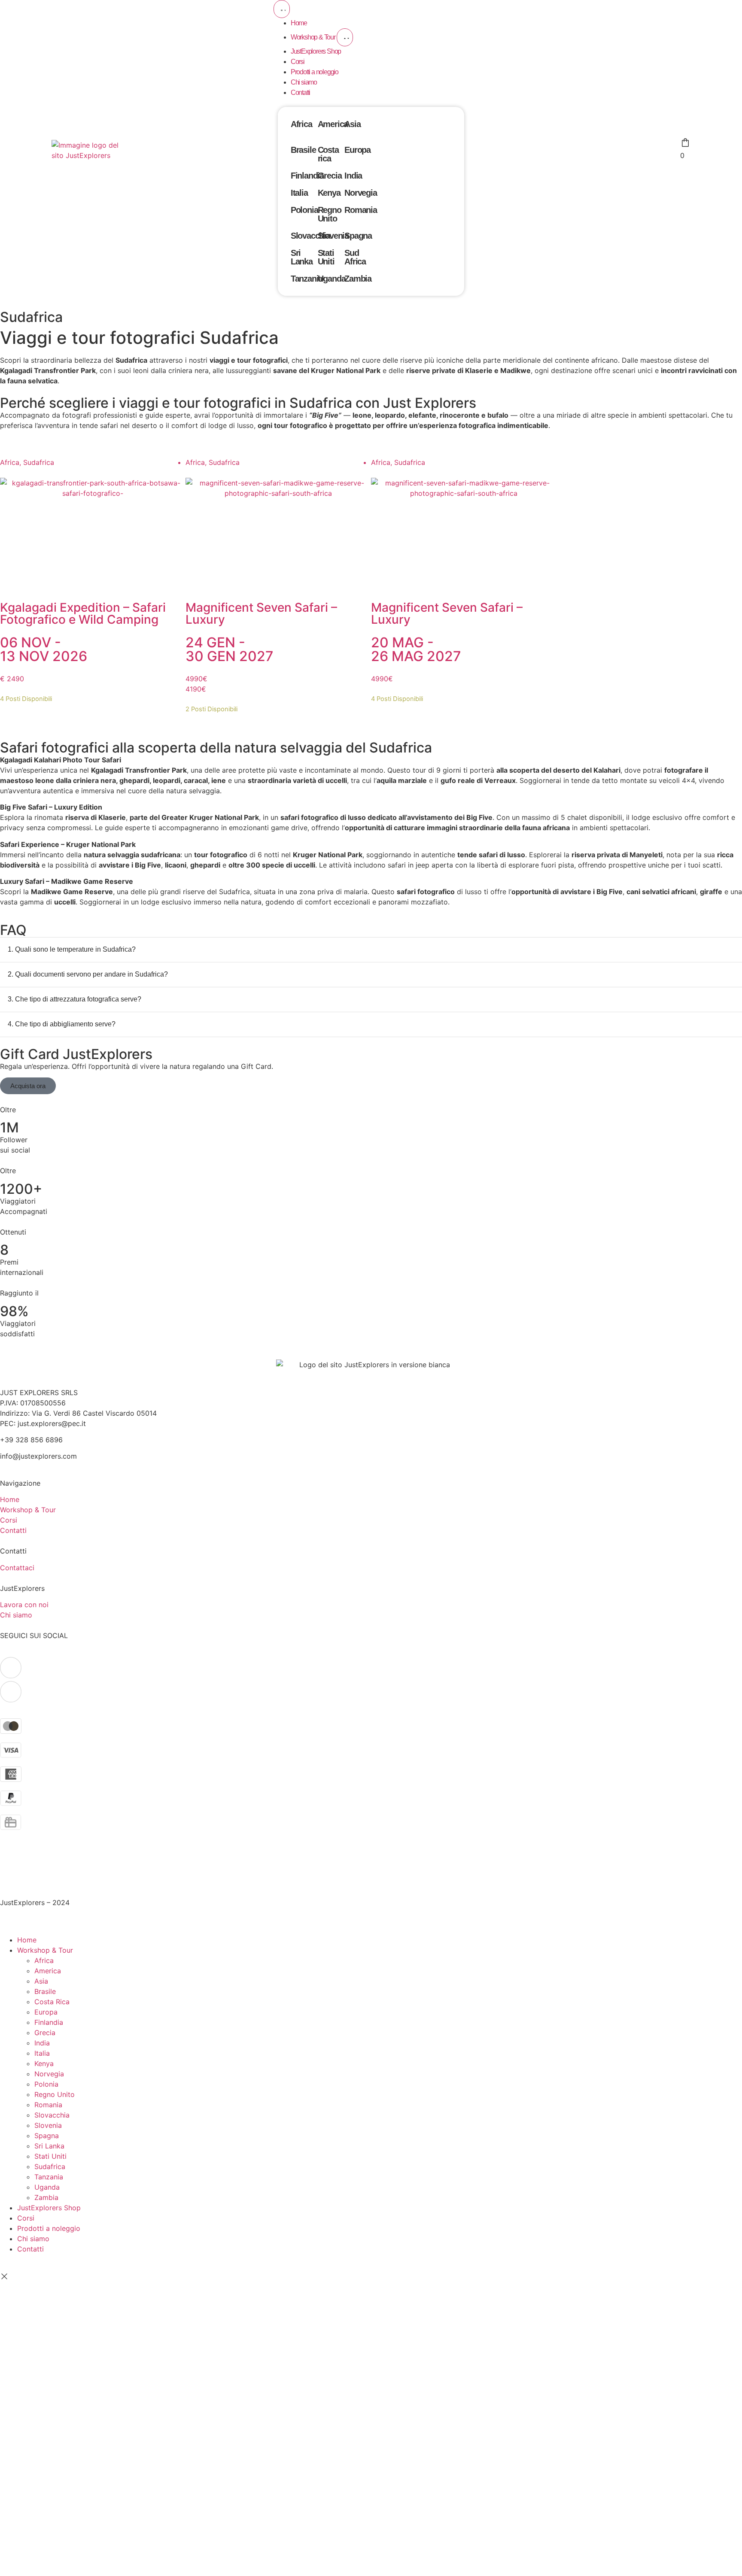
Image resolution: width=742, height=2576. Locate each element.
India (353, 176)
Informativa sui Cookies (38, 1882)
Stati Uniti (326, 257)
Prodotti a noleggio (49, 2228)
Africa (301, 124)
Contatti (30, 2249)
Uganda (332, 279)
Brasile (303, 150)
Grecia (330, 176)
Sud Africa (355, 257)
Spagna (358, 236)
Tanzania (307, 279)
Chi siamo (33, 2239)
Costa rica (328, 154)
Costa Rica (52, 2002)
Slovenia (333, 236)
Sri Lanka (302, 257)
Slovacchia (310, 236)
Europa (357, 150)
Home (27, 1940)
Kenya (329, 193)
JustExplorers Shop (49, 2208)
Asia (352, 124)
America (333, 124)
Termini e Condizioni (33, 1861)
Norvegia (360, 193)
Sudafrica (50, 2166)
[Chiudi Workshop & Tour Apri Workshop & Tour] (345, 37)
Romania (361, 210)
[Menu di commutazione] (282, 9)
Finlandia (307, 176)
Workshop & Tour (45, 1950)
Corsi (26, 2218)
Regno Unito (330, 214)
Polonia (304, 210)
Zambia (358, 279)
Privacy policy (23, 1872)
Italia (299, 193)
